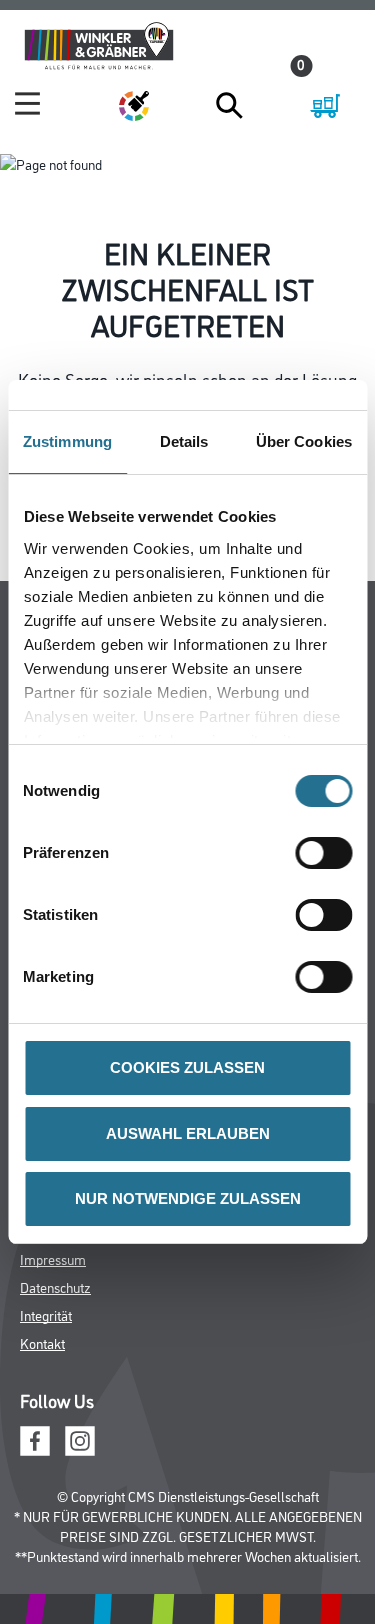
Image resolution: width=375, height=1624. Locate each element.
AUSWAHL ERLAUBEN (188, 1133)
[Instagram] (80, 1438)
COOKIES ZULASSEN (187, 1067)
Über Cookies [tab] (304, 441)
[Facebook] (35, 1438)
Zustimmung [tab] (67, 441)
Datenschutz (55, 1286)
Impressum (53, 1258)
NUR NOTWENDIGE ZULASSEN (188, 1198)
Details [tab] (184, 441)
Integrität (46, 1314)
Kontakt (42, 1342)
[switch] (328, 853)
